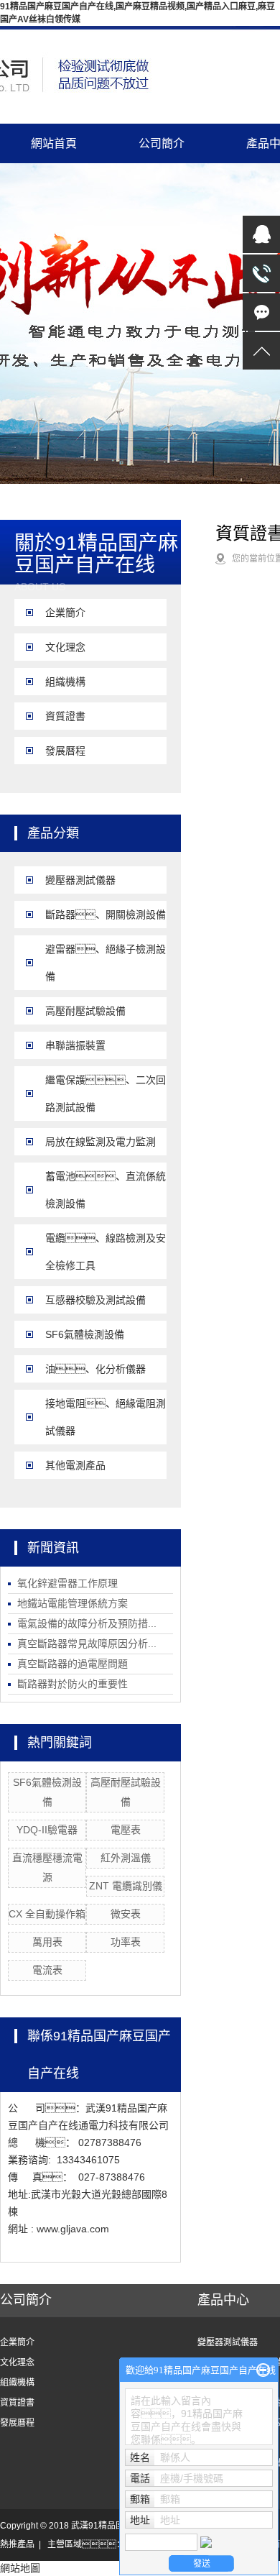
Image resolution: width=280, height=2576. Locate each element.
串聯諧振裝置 (75, 1045)
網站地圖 (20, 2568)
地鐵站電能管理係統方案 (73, 1603)
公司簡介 (162, 143)
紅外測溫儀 (126, 1858)
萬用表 (47, 1942)
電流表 (47, 1970)
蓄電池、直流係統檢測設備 (106, 1190)
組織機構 (65, 682)
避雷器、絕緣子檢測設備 (106, 963)
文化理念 (65, 647)
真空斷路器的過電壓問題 (73, 1664)
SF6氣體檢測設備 (85, 1334)
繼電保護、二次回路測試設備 (106, 1094)
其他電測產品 (75, 1465)
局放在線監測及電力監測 (101, 1142)
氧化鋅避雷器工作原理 (67, 1583)
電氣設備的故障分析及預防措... (87, 1623)
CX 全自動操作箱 (47, 1914)
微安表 (126, 1914)
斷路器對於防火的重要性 (73, 1684)
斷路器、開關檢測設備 (106, 915)
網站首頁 (54, 143)
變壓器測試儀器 (80, 880)
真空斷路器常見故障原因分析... (87, 1644)
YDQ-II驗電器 (47, 1830)
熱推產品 (17, 2544)
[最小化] (263, 2370)
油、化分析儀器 (95, 1369)
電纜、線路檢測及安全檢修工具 (106, 1252)
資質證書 (65, 716)
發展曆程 (65, 751)
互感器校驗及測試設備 (95, 1300)
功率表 (126, 1942)
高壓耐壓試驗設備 (85, 1011)
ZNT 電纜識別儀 (126, 1886)
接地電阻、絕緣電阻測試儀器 (106, 1417)
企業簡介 (65, 613)
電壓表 (126, 1830)
